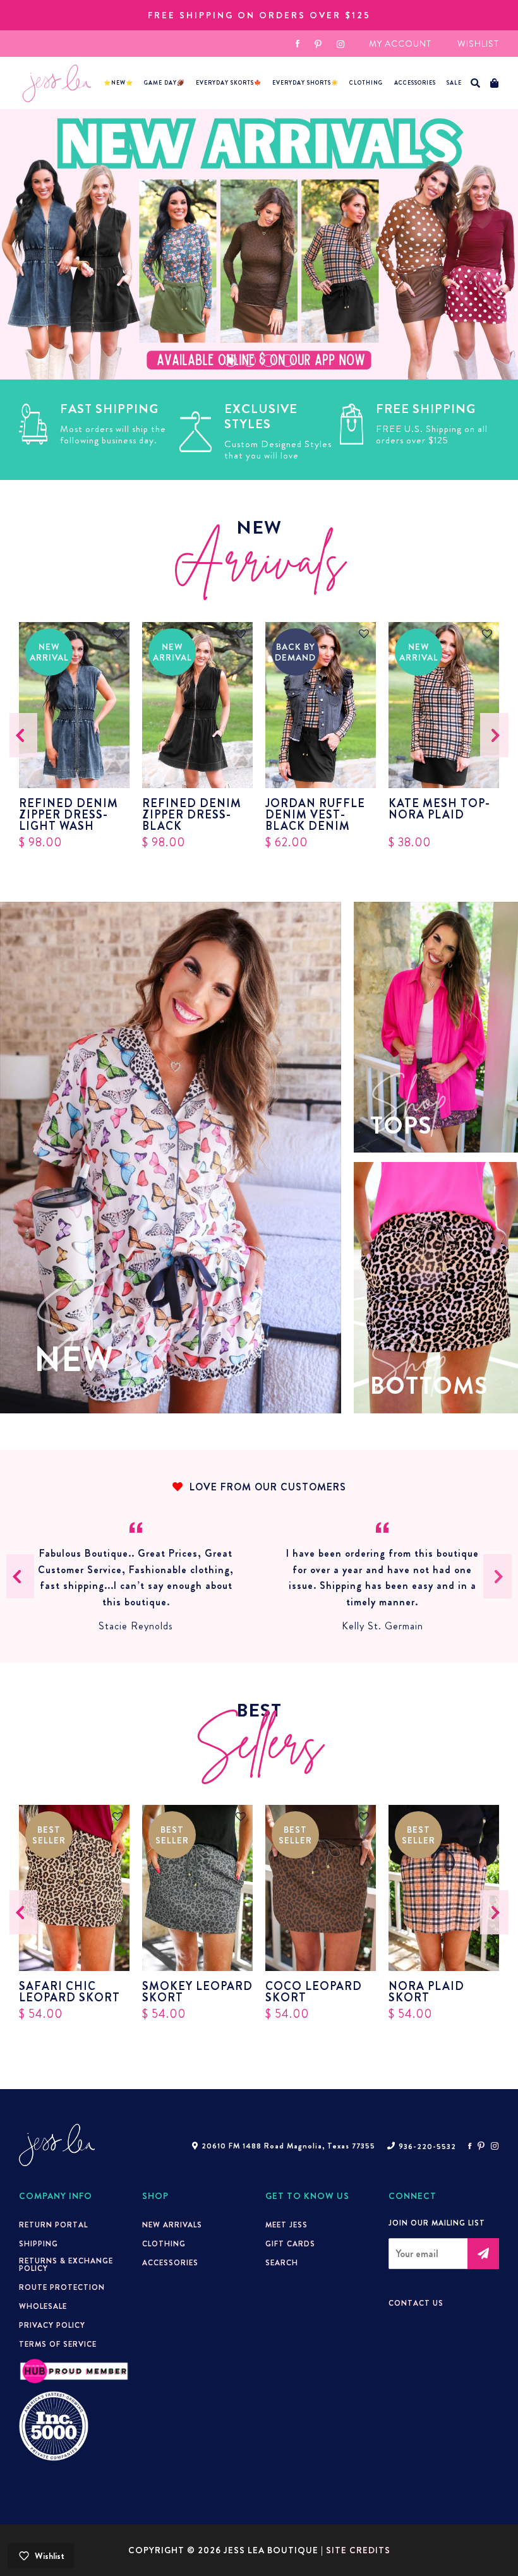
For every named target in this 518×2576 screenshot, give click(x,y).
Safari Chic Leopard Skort (69, 1992)
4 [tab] (287, 361)
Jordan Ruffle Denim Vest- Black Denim (315, 815)
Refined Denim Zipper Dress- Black (192, 815)
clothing (164, 2244)
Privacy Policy (52, 2325)
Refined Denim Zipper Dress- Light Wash (69, 815)
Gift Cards (290, 2244)
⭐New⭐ (118, 83)
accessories (415, 83)
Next (495, 735)
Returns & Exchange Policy (66, 2265)
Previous (24, 735)
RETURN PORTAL (53, 2225)
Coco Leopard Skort (314, 1992)
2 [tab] (250, 361)
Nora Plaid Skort (426, 1992)
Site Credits (358, 2550)
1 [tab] (231, 361)
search (282, 2263)
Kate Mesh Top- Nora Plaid (439, 810)
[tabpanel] (259, 244)
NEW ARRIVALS (172, 2225)
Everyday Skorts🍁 (229, 83)
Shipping (39, 2244)
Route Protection (62, 2287)
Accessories (170, 2263)
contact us (416, 2303)
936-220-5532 (427, 2147)
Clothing (366, 83)
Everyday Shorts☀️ (305, 83)
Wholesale (43, 2306)
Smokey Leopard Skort (197, 1992)
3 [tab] (268, 361)
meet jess (286, 2225)
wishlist (478, 44)
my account (400, 44)
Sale (454, 83)
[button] (476, 83)
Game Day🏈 (164, 83)
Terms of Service (58, 2344)
